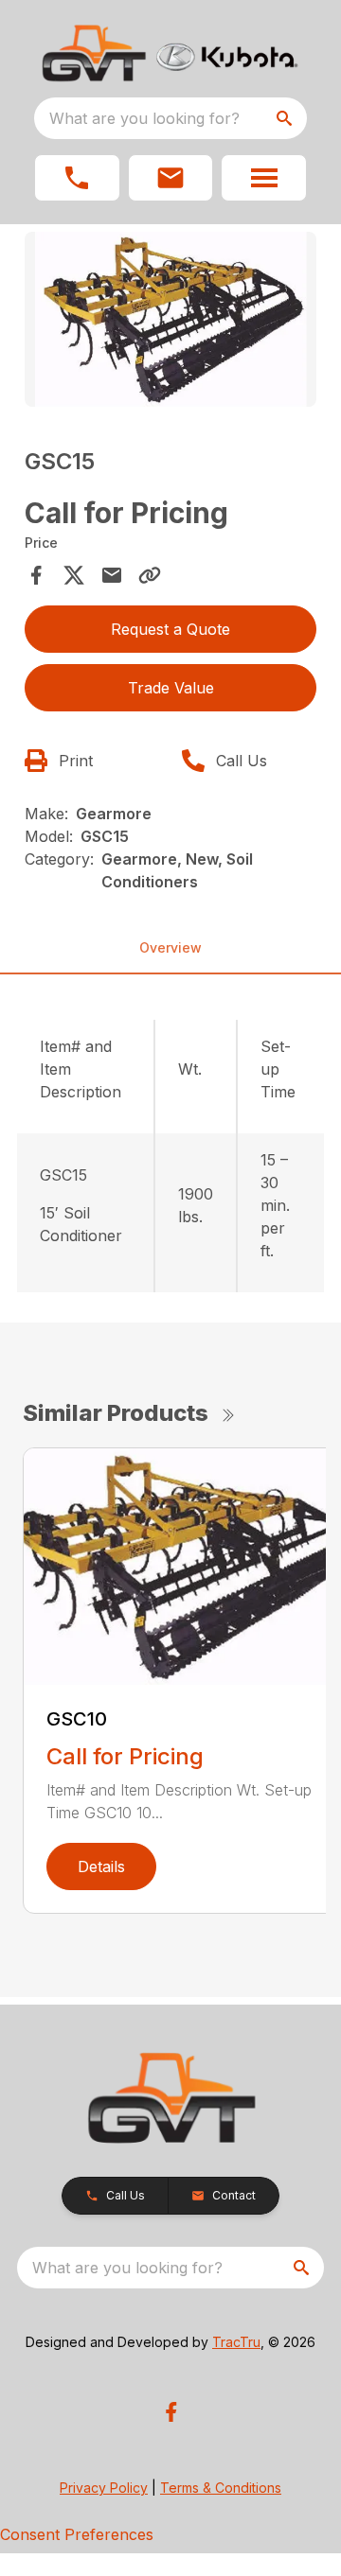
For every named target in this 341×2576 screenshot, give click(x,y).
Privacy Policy (104, 2488)
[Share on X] (74, 575)
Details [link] (101, 1866)
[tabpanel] (170, 322)
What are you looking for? (144, 118)
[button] (77, 178)
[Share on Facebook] (36, 575)
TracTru (236, 2342)
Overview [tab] (170, 947)
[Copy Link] (150, 575)
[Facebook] (171, 2412)
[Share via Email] (112, 575)
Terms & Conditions (221, 2488)
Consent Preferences (77, 2534)
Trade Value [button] (171, 688)
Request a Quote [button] (170, 629)
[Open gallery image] (170, 319)
